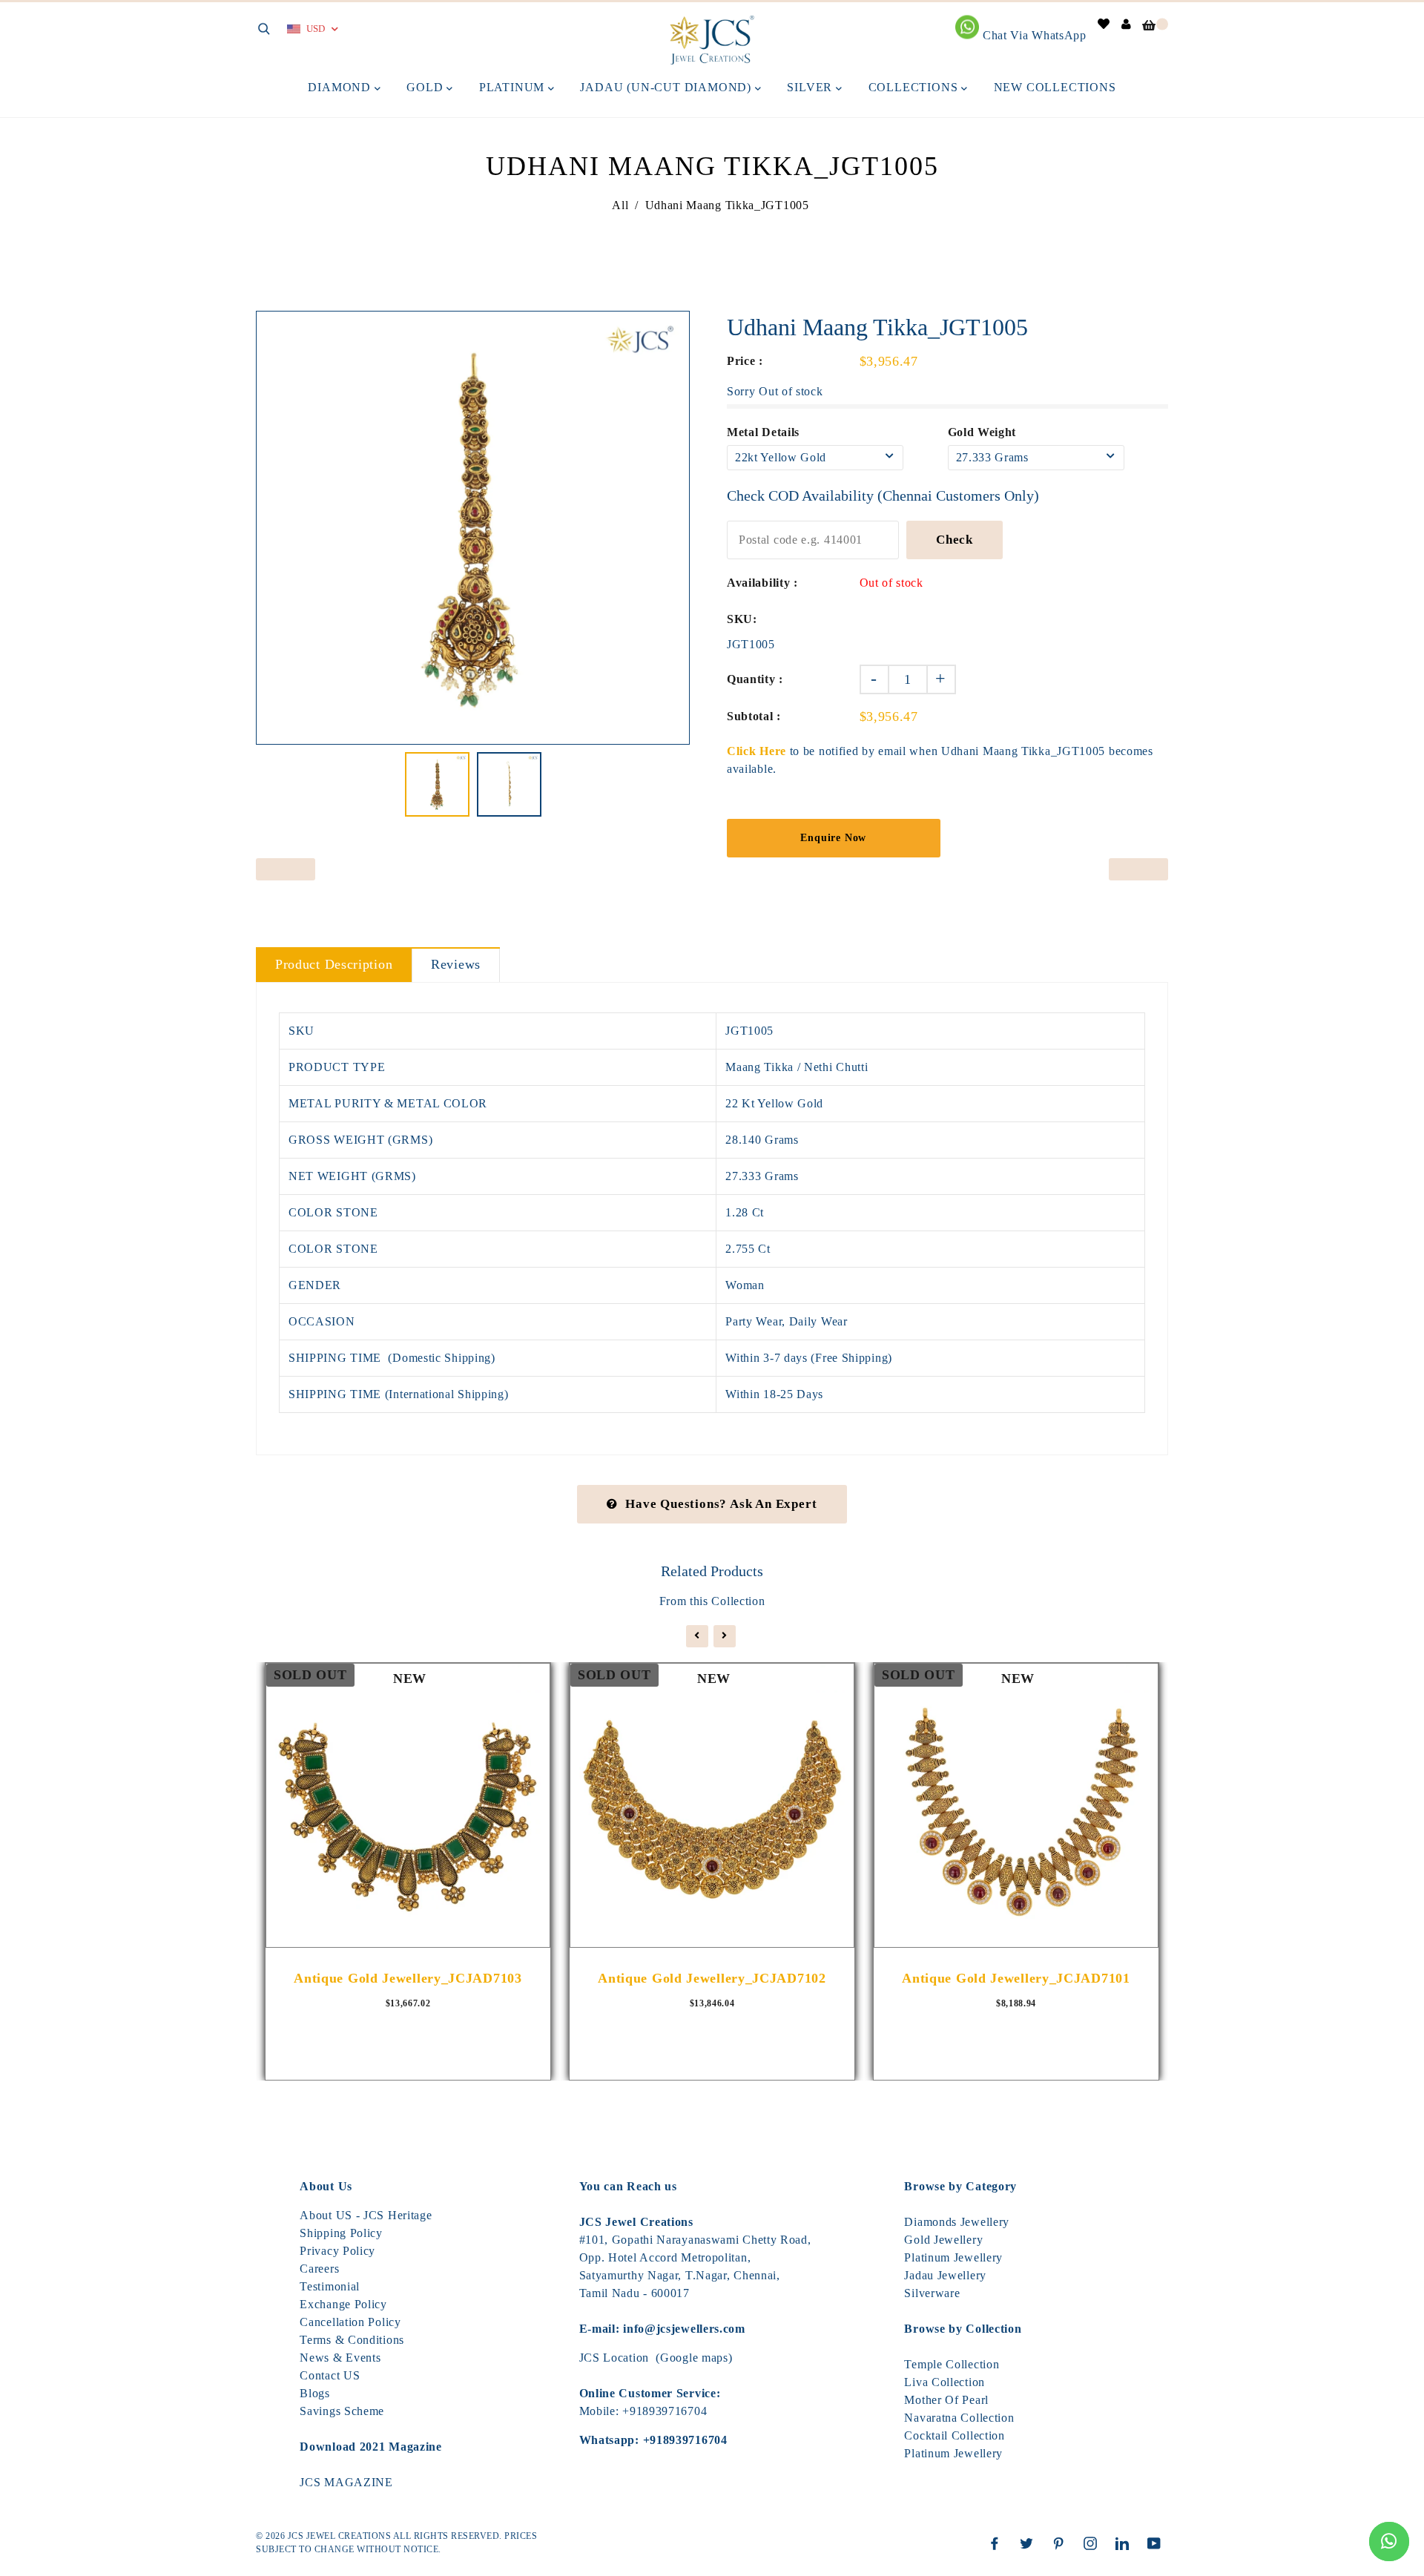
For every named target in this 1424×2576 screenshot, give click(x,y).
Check (955, 540)
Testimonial (330, 2286)
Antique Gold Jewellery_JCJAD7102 (712, 1978)
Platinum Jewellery (953, 2257)
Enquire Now (833, 838)
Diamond (341, 87)
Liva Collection (945, 2382)
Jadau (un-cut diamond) (667, 87)
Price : (745, 361)
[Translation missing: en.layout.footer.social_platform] (998, 2543)
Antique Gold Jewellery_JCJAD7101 (1016, 1978)
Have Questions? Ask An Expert (721, 1504)
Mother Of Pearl (946, 2400)
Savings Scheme (342, 2411)
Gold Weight (982, 432)
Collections (915, 87)
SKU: (742, 619)
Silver (811, 87)
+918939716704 (665, 2411)
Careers (319, 2269)
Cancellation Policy (350, 2322)
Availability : (762, 583)
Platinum (514, 87)
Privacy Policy (337, 2251)
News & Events (340, 2358)
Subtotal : (754, 716)
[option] (473, 528)
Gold (426, 87)
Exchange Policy (343, 2304)
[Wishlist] (1104, 24)
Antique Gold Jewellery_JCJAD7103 (408, 1978)
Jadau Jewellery (945, 2275)
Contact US (330, 2375)
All (620, 205)
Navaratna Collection (959, 2418)
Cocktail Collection (954, 2435)
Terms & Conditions (352, 2340)
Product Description (334, 964)
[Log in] (1127, 24)
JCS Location (614, 2358)
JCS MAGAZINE (346, 2482)
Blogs (315, 2393)
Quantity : (755, 679)
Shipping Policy (341, 2233)
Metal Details (763, 432)
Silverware (932, 2293)
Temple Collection (952, 2364)
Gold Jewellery (943, 2240)
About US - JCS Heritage (366, 2215)
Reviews (456, 964)
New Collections (1055, 87)
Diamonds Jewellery (957, 2222)
